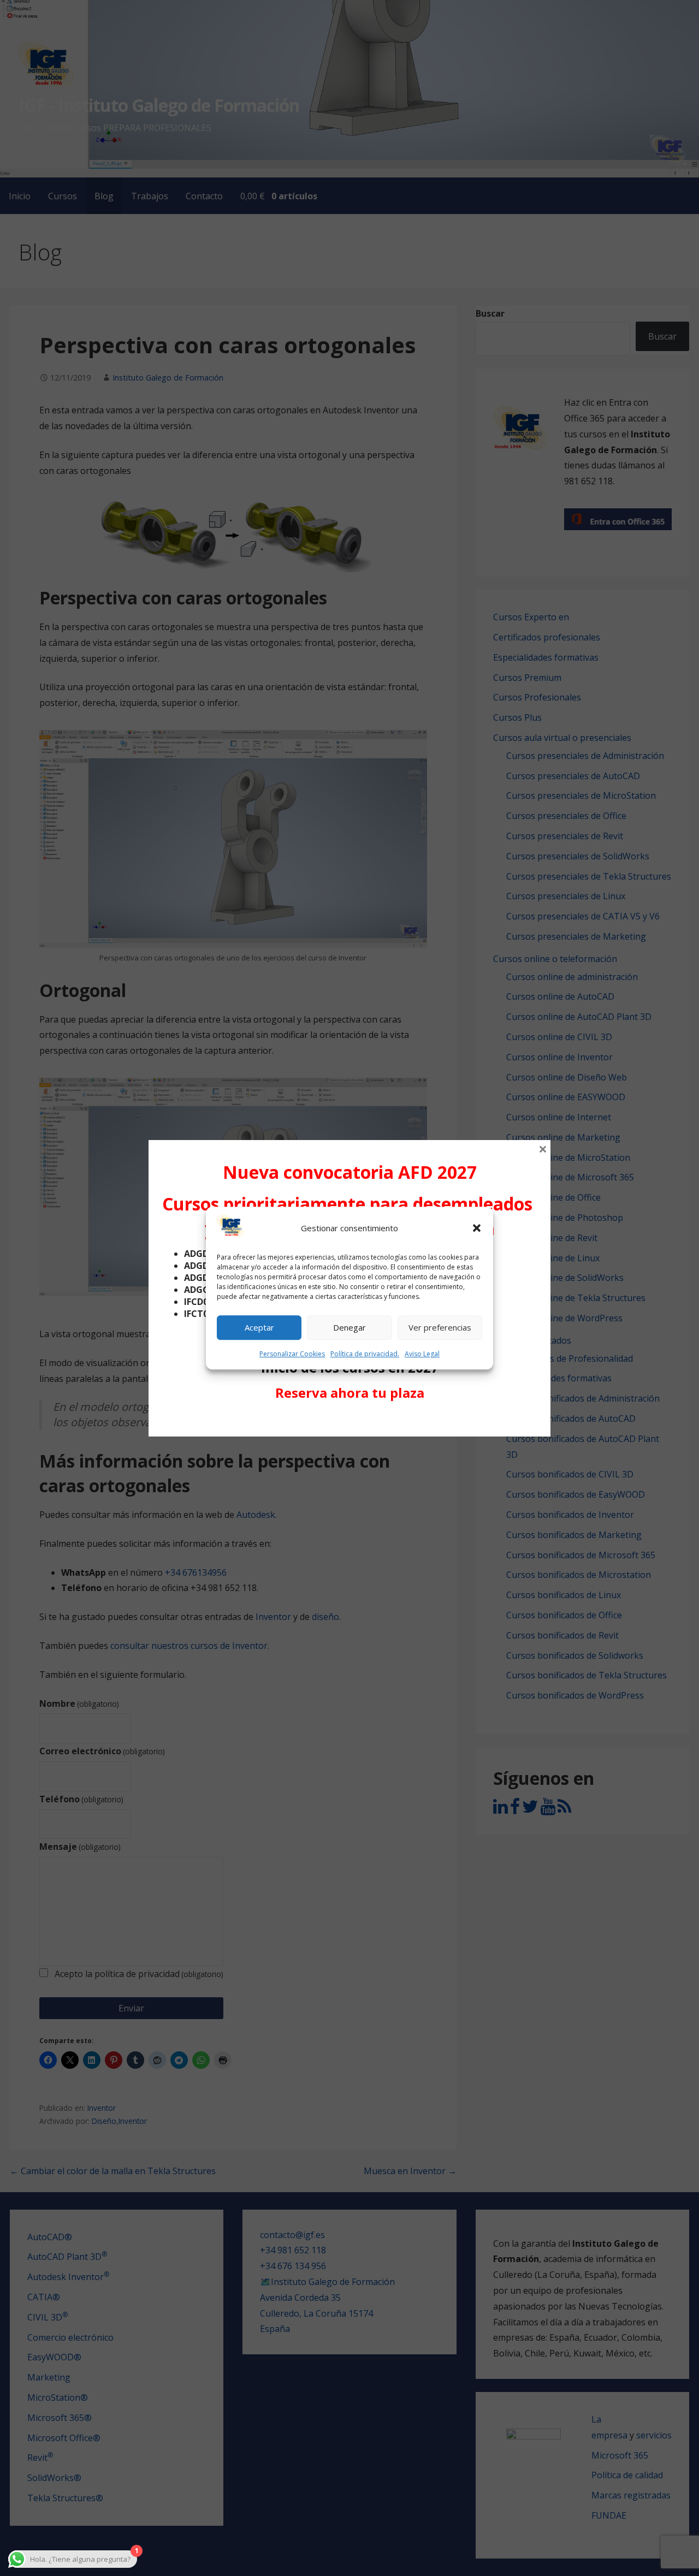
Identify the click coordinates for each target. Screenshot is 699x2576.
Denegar (349, 1328)
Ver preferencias (440, 1328)
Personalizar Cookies (292, 1354)
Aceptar (259, 1328)
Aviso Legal (422, 1354)
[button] (477, 1228)
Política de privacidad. (365, 1354)
